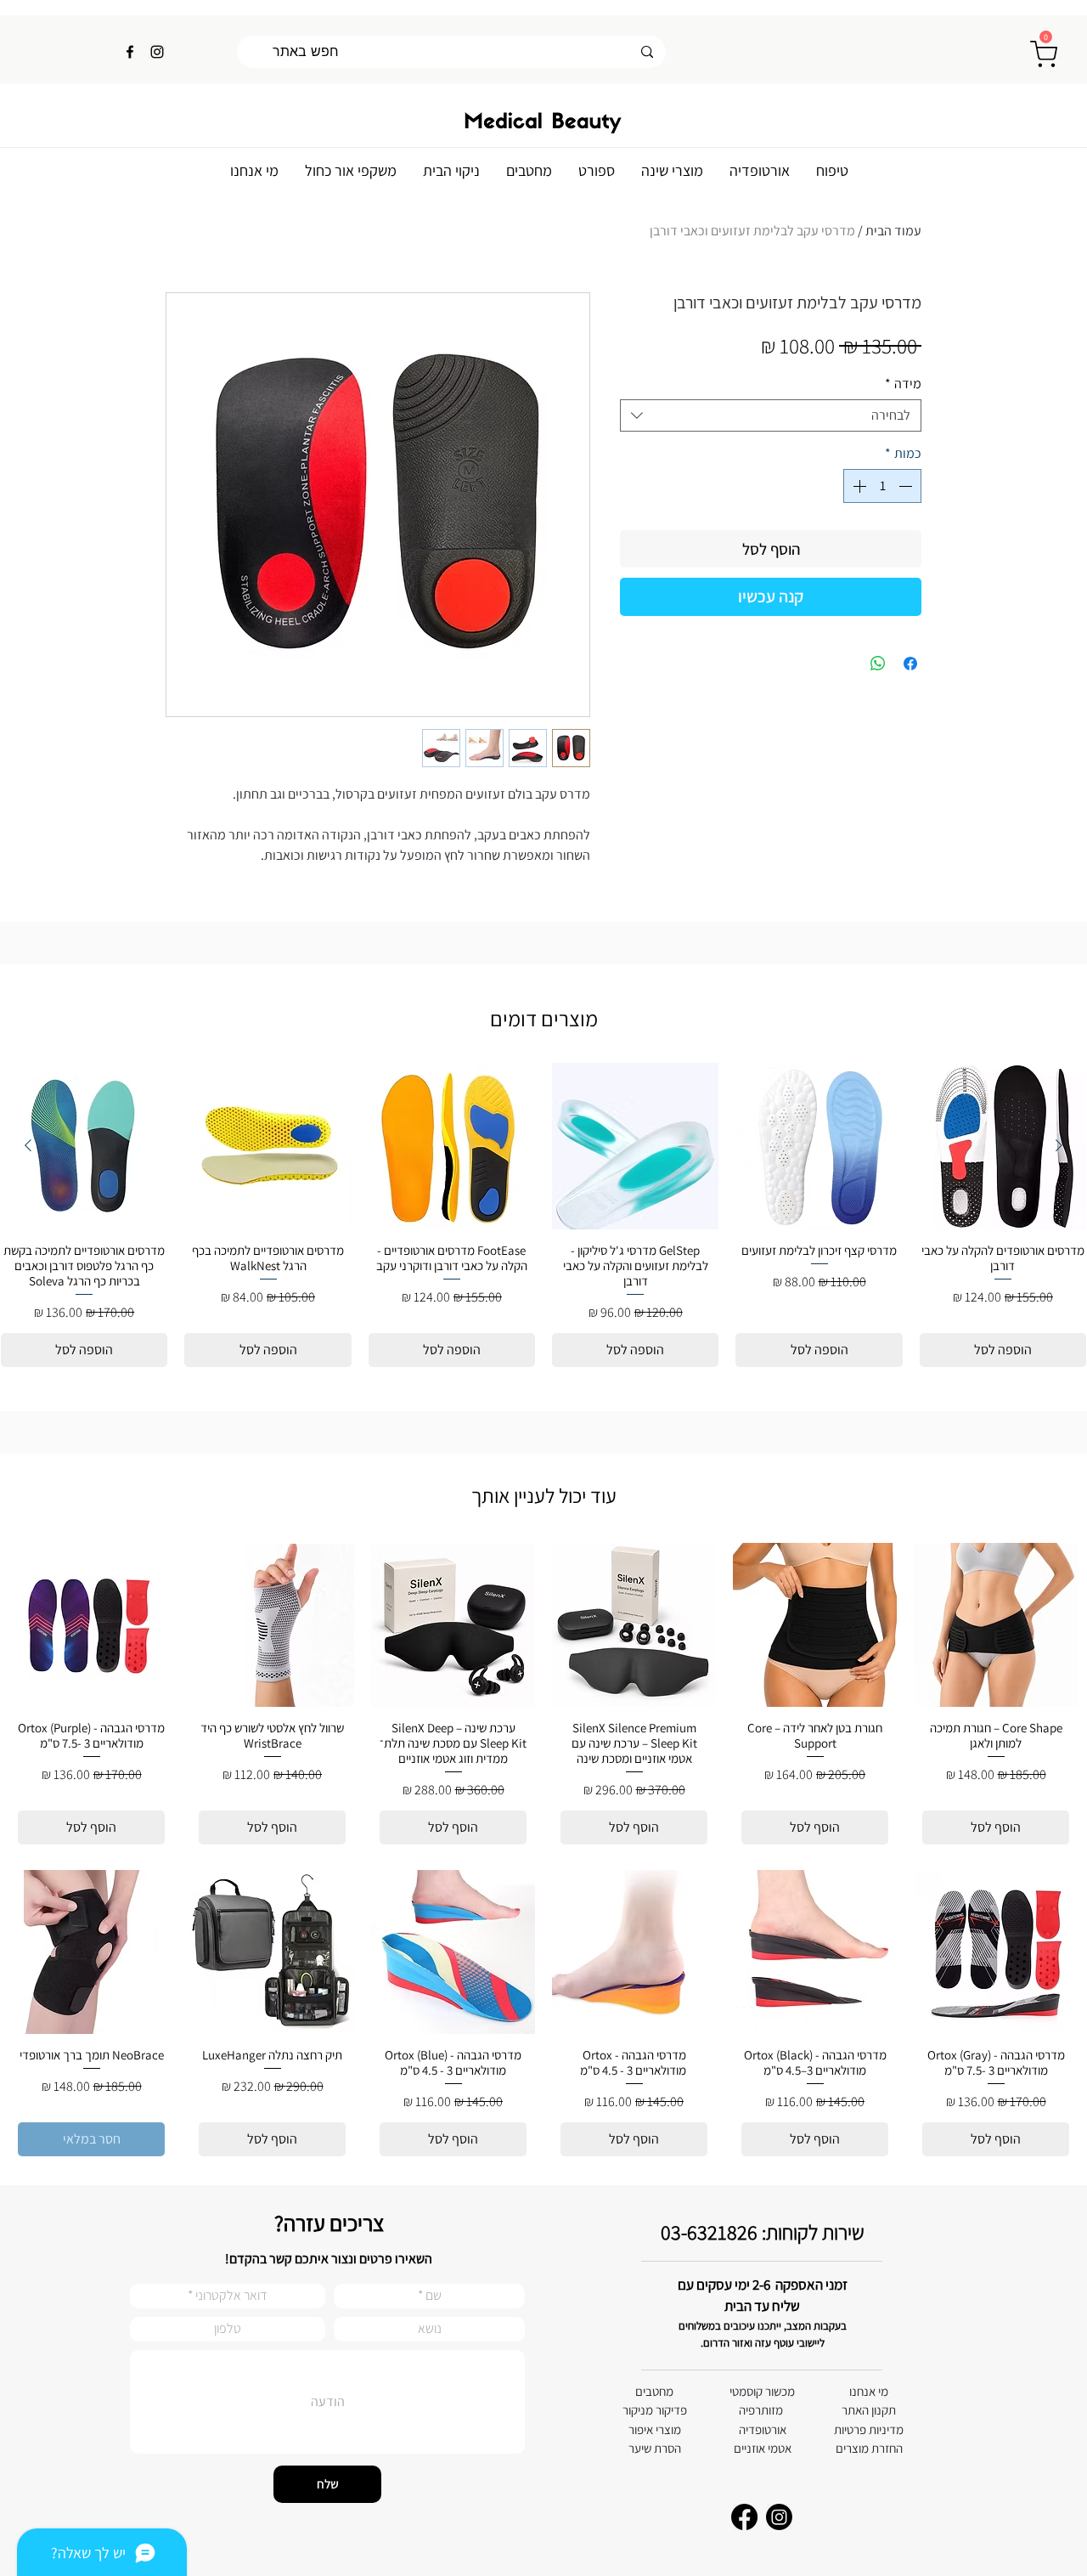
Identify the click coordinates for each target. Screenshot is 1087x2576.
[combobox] (771, 415)
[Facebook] (130, 52)
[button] (1046, 37)
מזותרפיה (761, 2410)
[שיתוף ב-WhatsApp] (878, 664)
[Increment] (858, 486)
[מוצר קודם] (1059, 1145)
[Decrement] (907, 486)
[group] (543, 1215)
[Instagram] (157, 52)
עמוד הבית (893, 231)
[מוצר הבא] (28, 1145)
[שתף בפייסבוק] (910, 664)
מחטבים (654, 2391)
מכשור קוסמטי (762, 2391)
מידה (903, 384)
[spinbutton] (882, 486)
